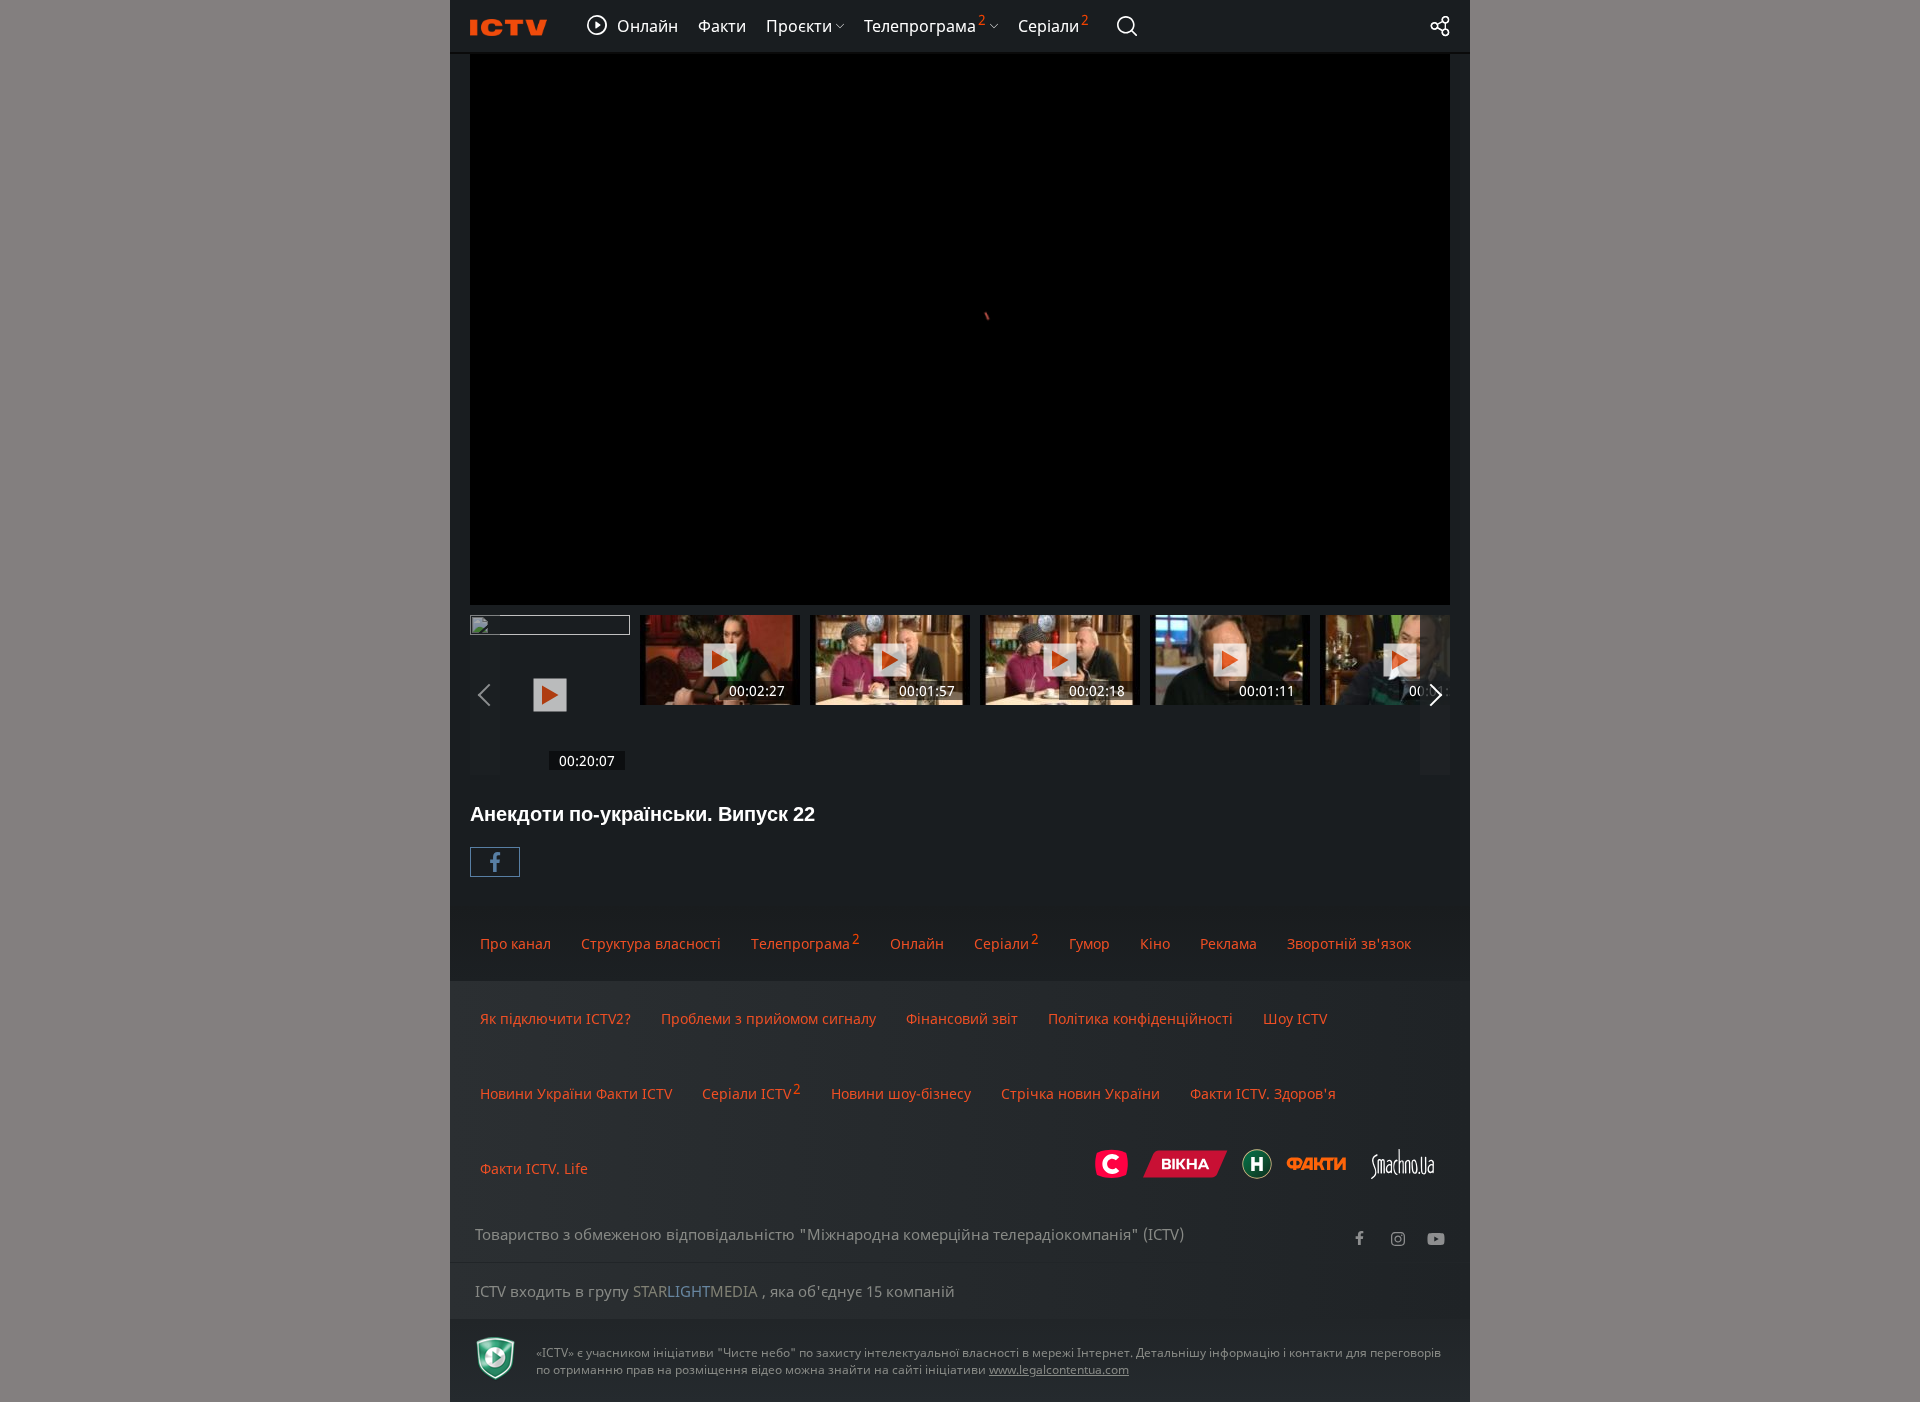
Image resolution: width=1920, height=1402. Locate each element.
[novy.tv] (1257, 1173)
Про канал (515, 943)
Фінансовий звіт (962, 1018)
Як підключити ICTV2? (555, 1018)
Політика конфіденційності (1140, 1018)
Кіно (1155, 943)
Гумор (1089, 943)
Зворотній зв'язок (1349, 943)
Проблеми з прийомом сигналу (768, 1018)
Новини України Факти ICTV (576, 1093)
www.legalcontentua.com (1059, 1369)
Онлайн (917, 943)
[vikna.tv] (1185, 1173)
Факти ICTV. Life (534, 1168)
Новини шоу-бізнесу (901, 1093)
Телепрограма (800, 943)
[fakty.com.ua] (1316, 1173)
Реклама (1228, 943)
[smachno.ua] (1402, 1173)
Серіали (1001, 943)
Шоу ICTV (1295, 1018)
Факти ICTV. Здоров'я (1263, 1093)
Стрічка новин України (1080, 1093)
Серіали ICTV (746, 1093)
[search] (1127, 26)
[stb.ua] (1111, 1173)
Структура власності (651, 943)
